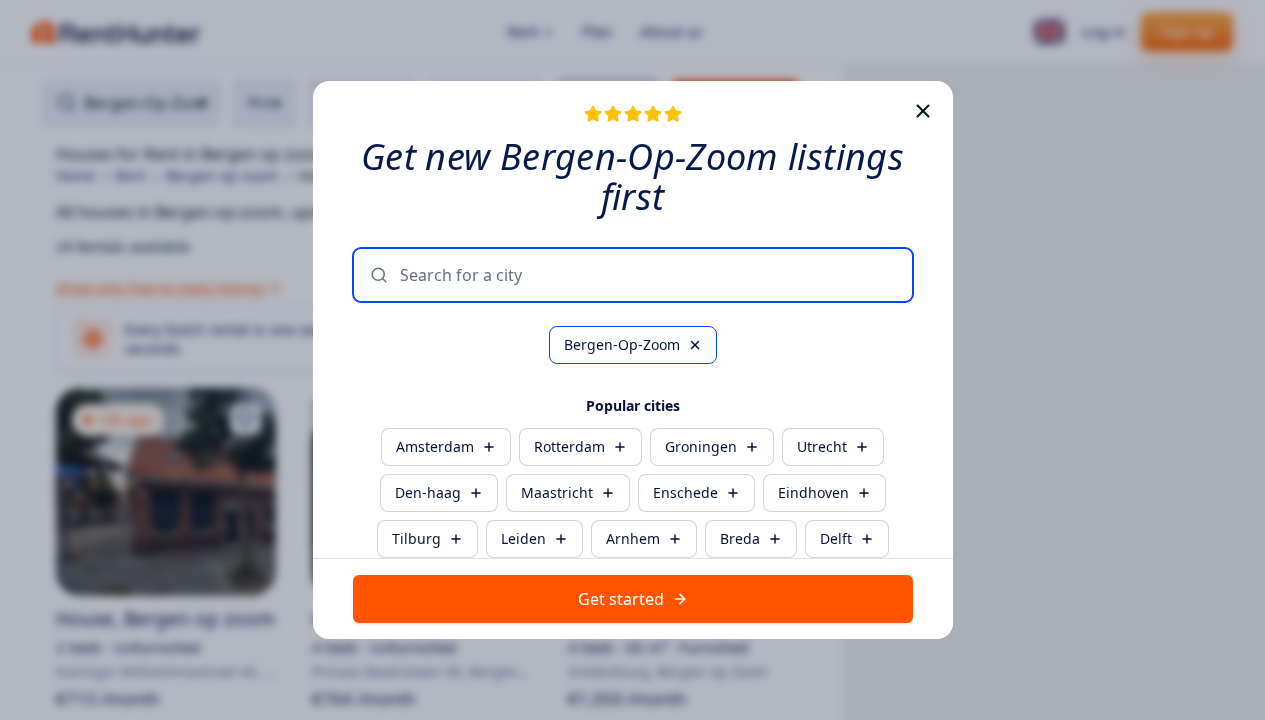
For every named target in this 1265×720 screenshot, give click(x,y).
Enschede (685, 492)
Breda (740, 538)
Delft (836, 538)
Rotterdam (569, 446)
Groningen (701, 446)
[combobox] (648, 275)
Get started (621, 599)
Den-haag (428, 492)
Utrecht (822, 446)
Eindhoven (813, 492)
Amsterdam (435, 446)
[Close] (923, 111)
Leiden (523, 538)
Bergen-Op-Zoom (622, 344)
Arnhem (633, 538)
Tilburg (416, 538)
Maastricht (557, 492)
